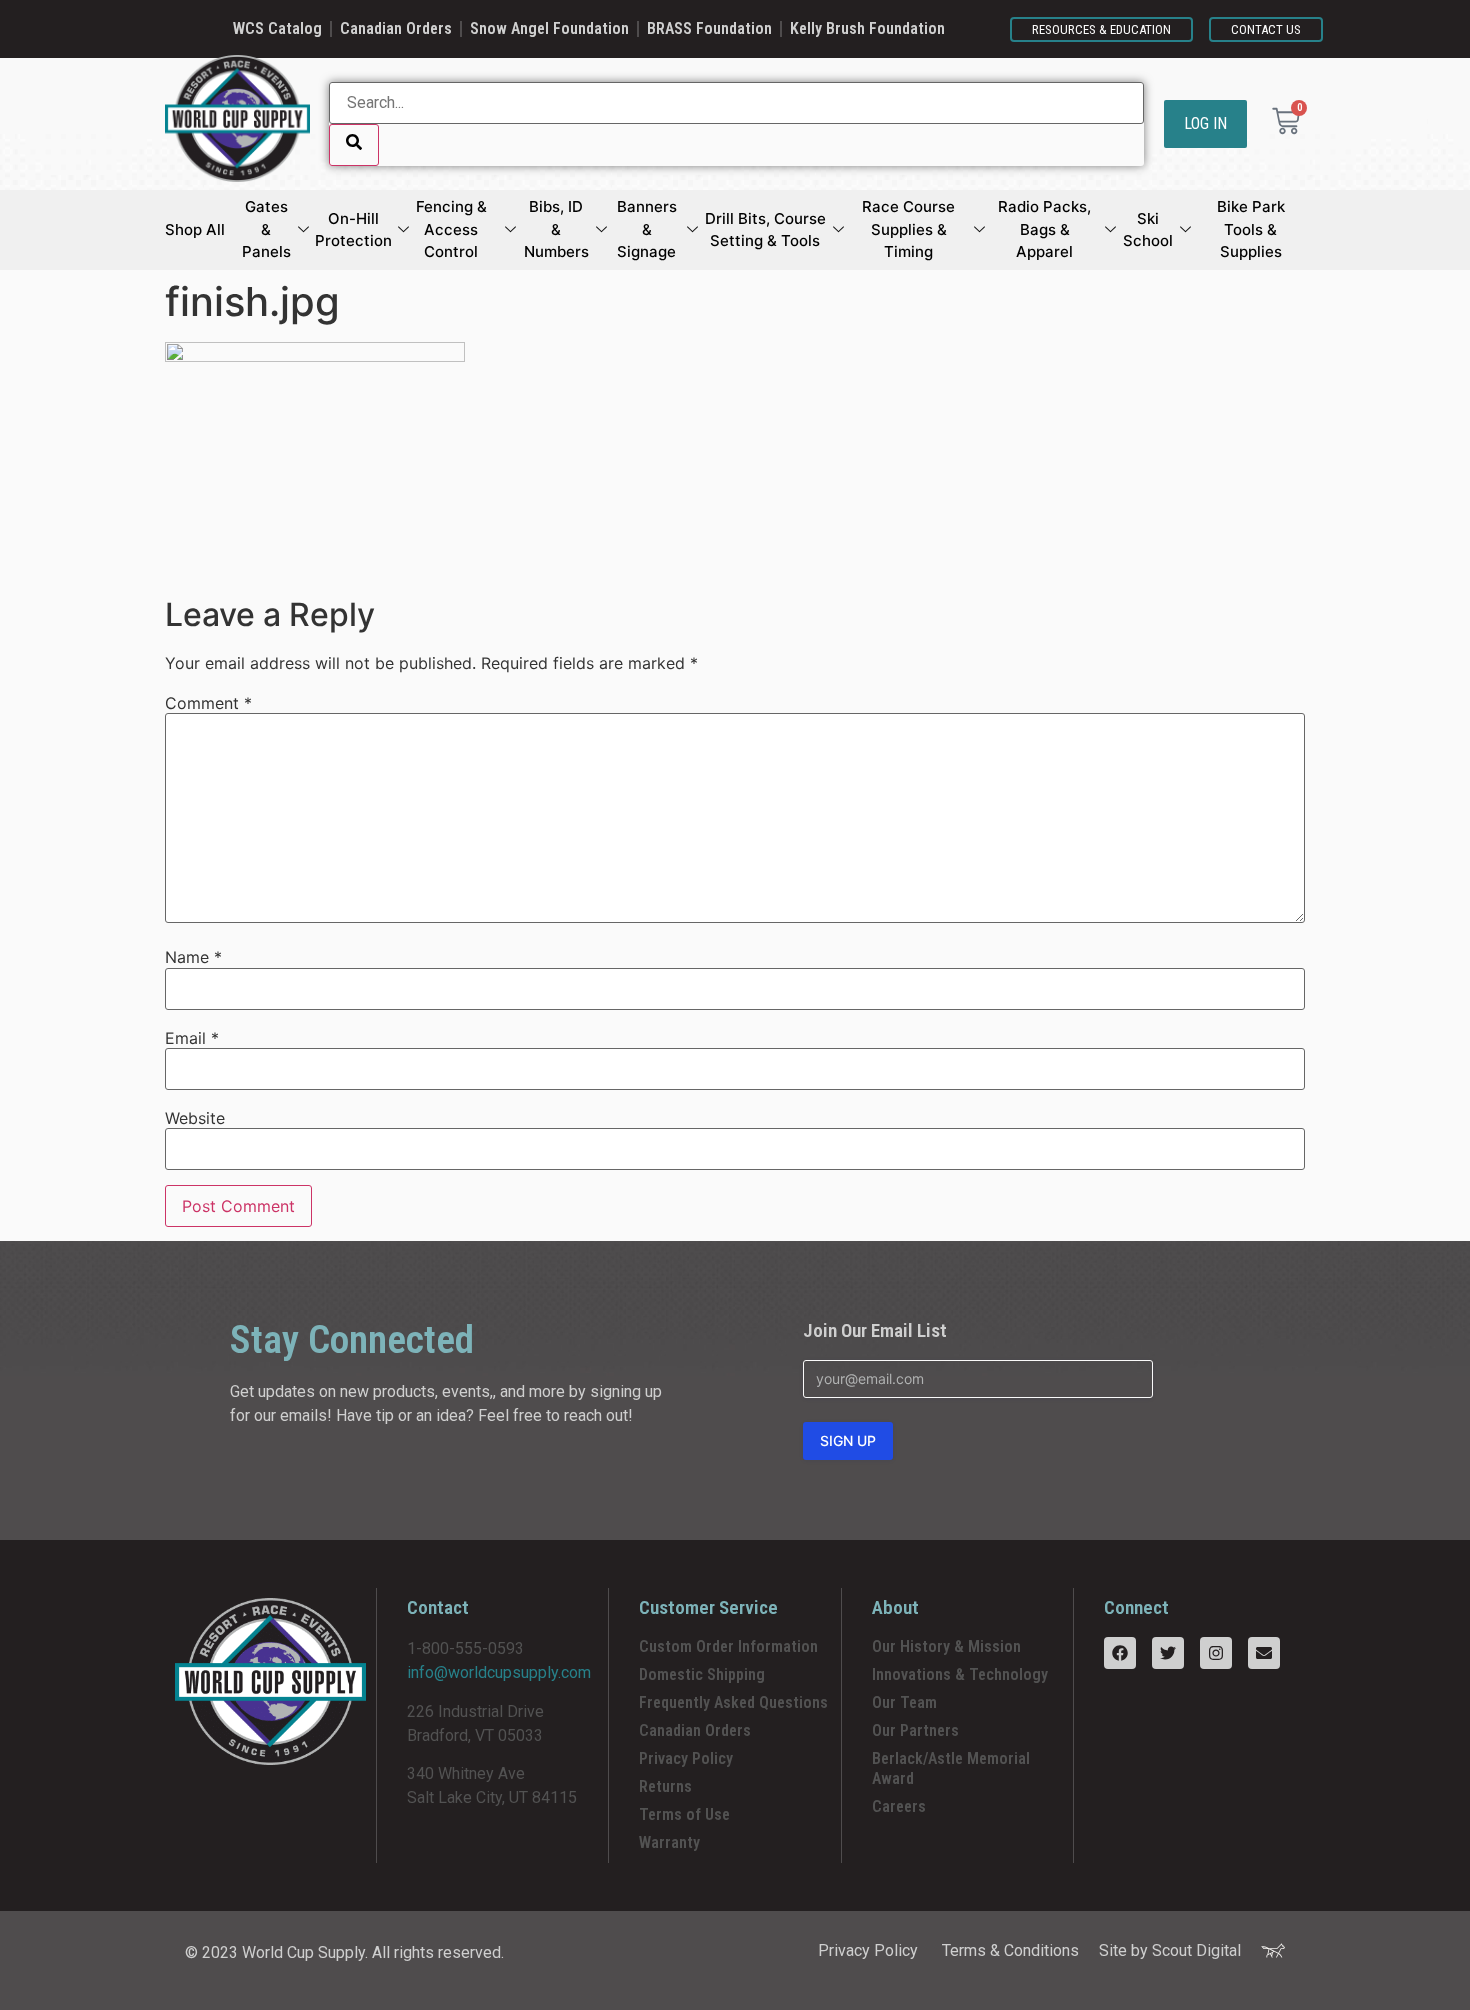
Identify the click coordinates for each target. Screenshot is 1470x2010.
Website (195, 1118)
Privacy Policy (686, 1758)
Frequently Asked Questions (733, 1702)
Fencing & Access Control (451, 229)
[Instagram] (1216, 1653)
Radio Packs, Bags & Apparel (1044, 229)
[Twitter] (1168, 1653)
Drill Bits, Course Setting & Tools (765, 230)
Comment (208, 703)
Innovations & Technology (960, 1674)
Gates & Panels (266, 229)
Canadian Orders (396, 28)
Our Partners (915, 1730)
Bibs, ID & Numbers (556, 229)
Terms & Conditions (1010, 1950)
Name (193, 957)
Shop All (195, 229)
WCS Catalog (277, 28)
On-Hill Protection (353, 230)
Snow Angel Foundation (549, 28)
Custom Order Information (728, 1646)
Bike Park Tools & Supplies (1251, 229)
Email (192, 1038)
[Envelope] (1264, 1653)
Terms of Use (684, 1814)
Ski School (1148, 230)
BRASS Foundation (709, 28)
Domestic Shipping (702, 1674)
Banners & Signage (647, 229)
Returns (665, 1786)
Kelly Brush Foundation (867, 28)
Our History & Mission (946, 1646)
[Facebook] (1120, 1653)
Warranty (669, 1842)
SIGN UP (848, 1440)
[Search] (354, 145)
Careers (899, 1806)
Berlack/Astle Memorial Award (951, 1768)
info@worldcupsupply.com (499, 1672)
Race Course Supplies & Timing (908, 229)
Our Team (904, 1702)
